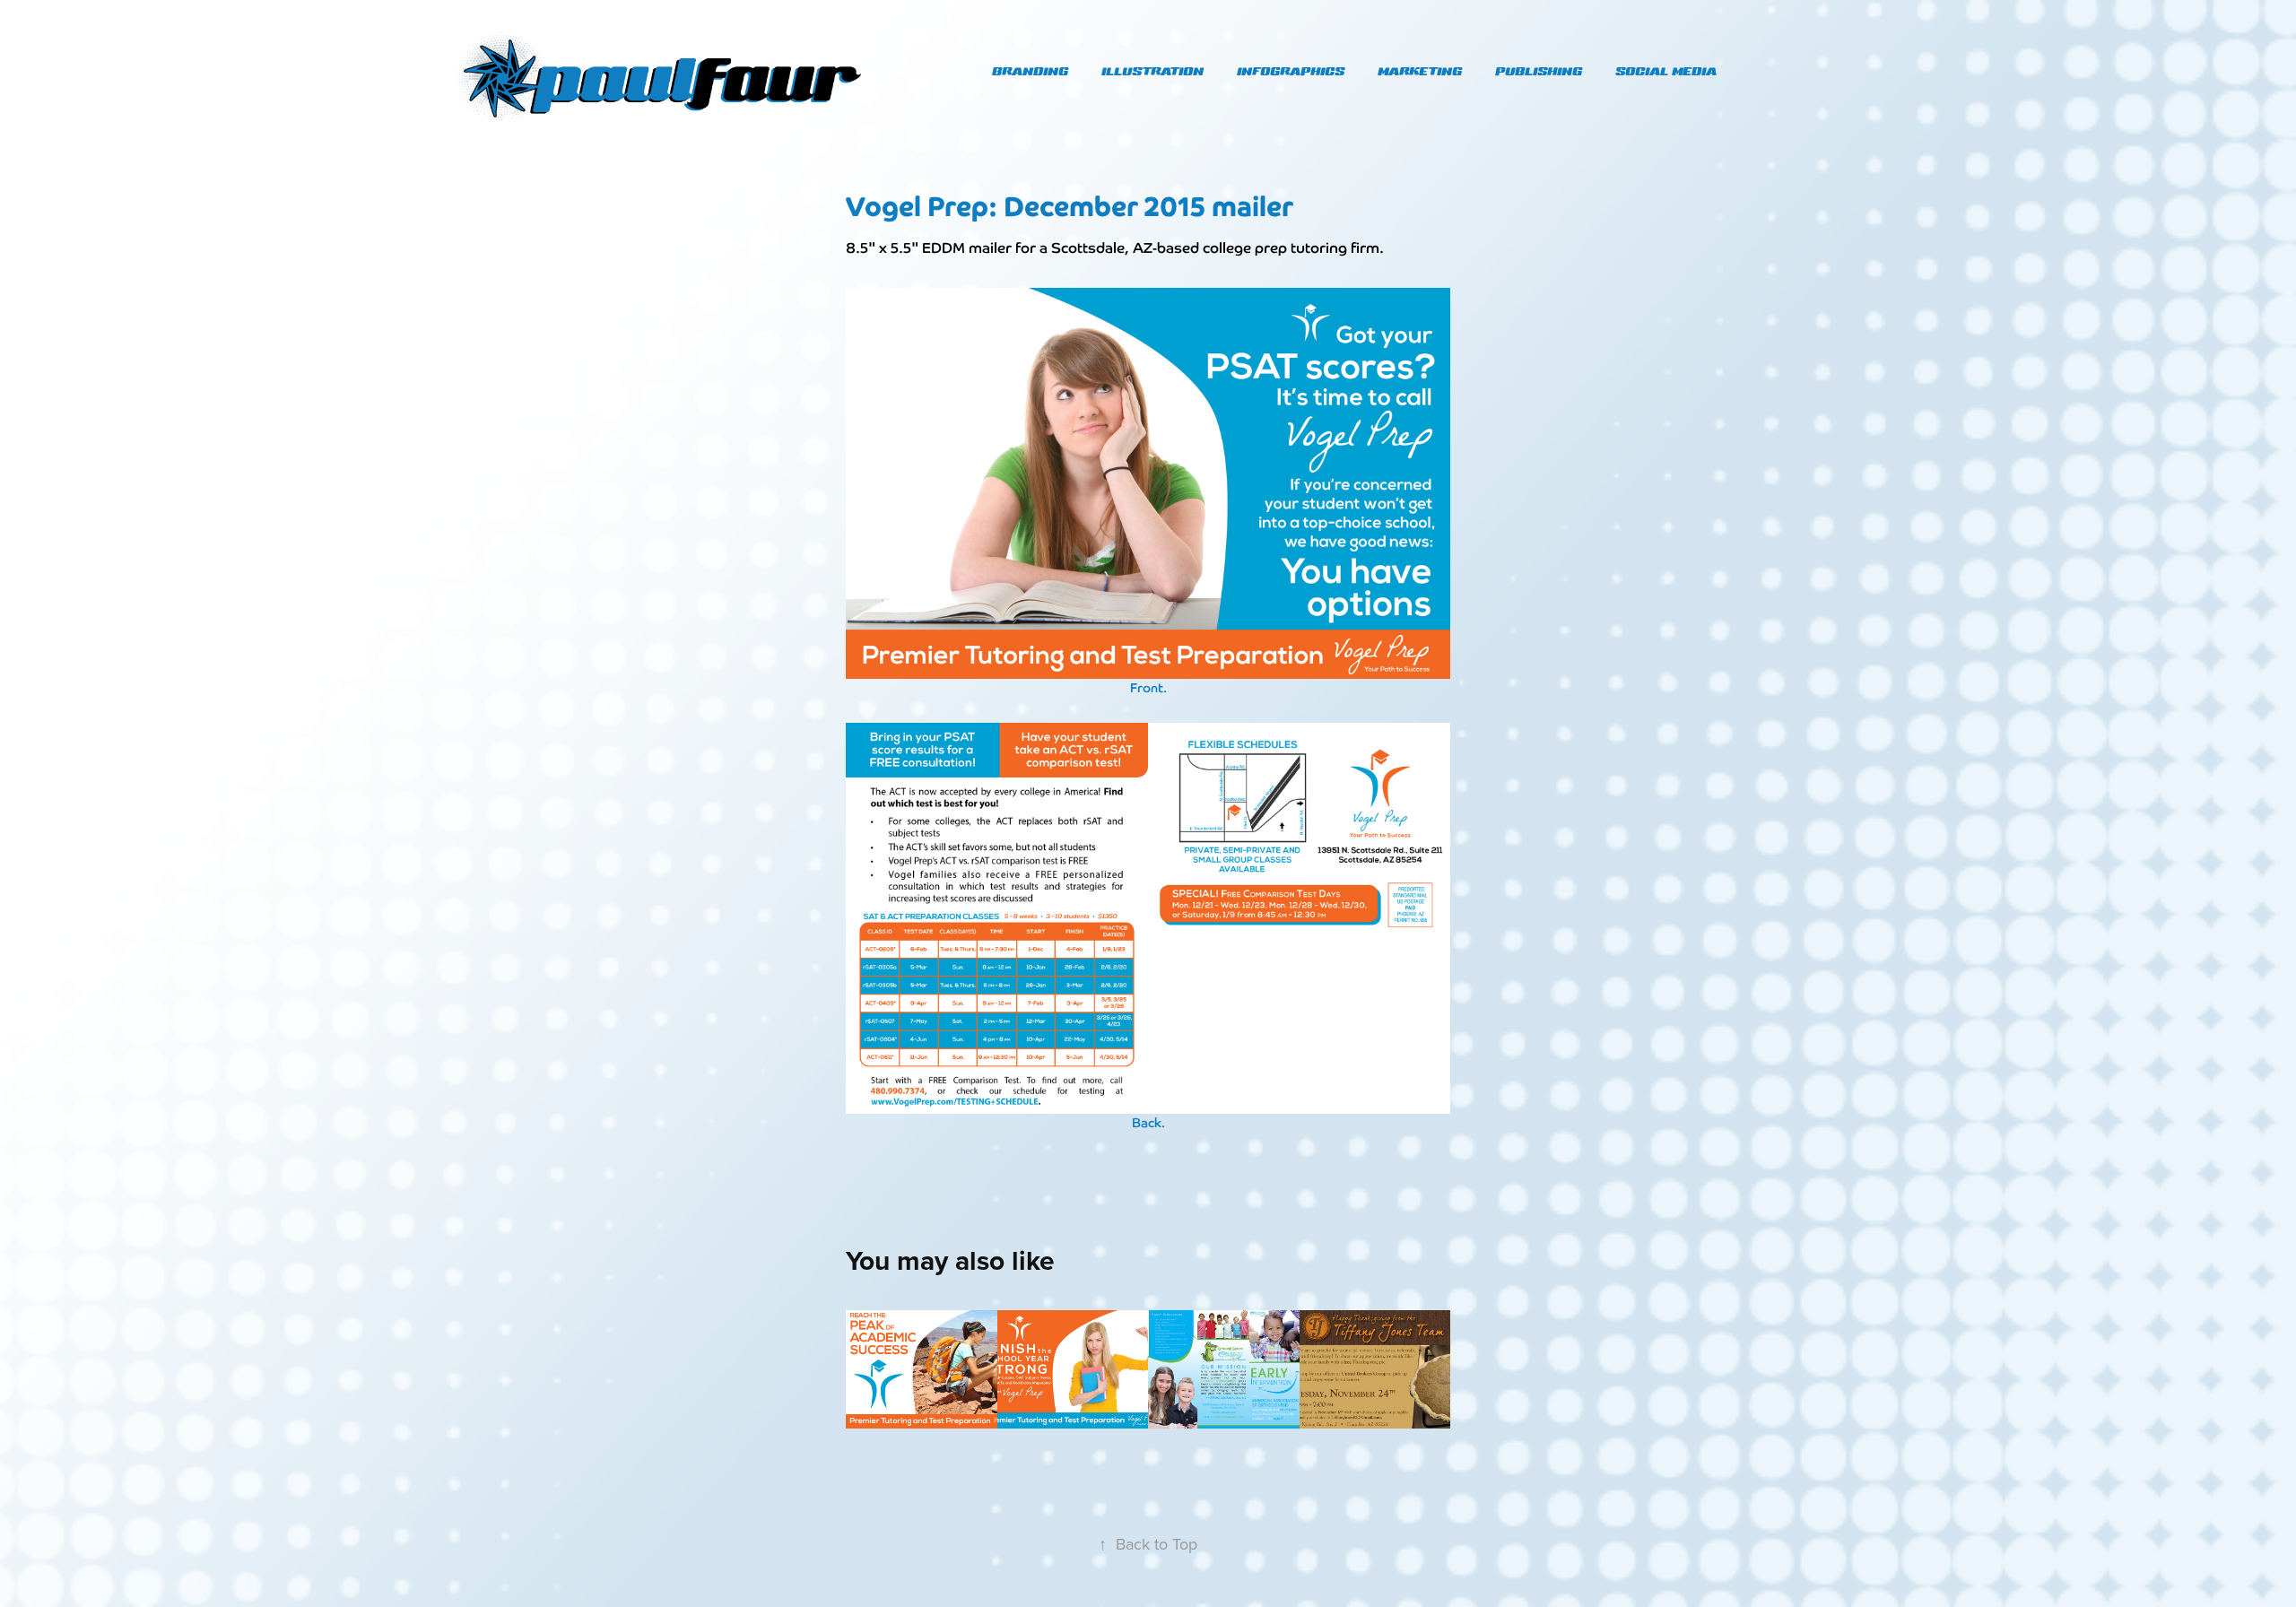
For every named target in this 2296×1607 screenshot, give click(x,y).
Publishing (1539, 71)
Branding (1030, 71)
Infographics (1291, 71)
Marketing (1420, 71)
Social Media (1666, 71)
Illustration (1152, 71)
